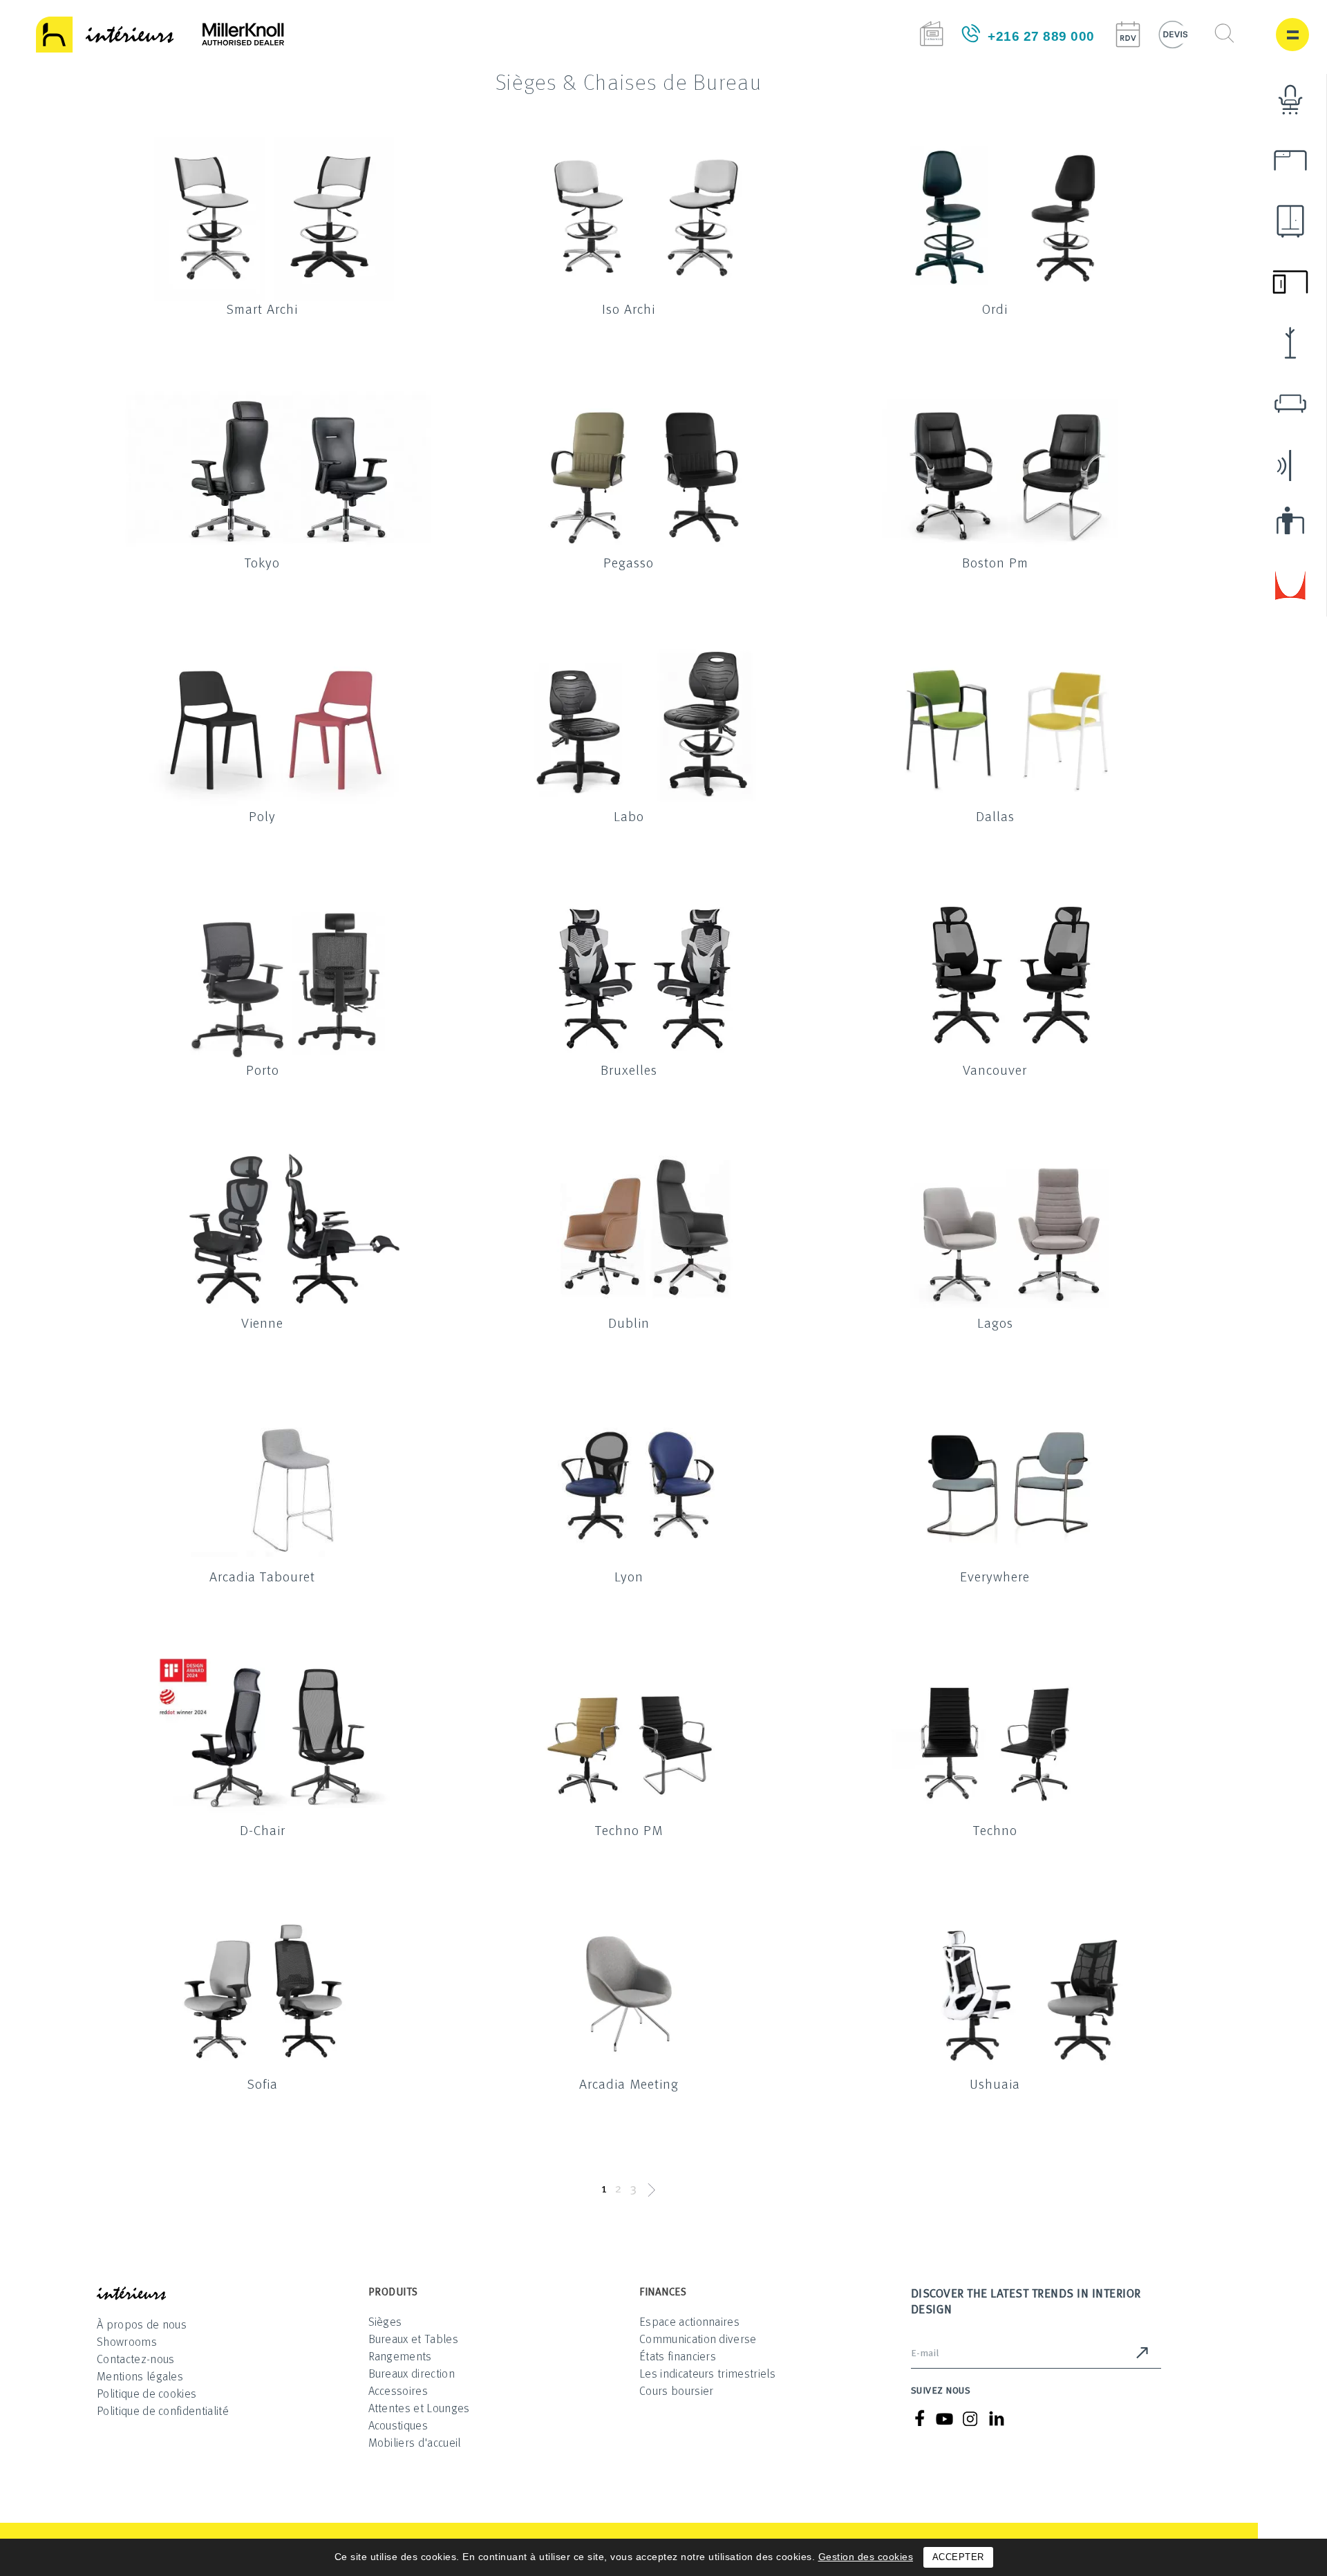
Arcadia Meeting (629, 2083)
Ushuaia (995, 2083)
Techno (995, 1830)
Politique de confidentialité (163, 2410)
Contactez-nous (135, 2359)
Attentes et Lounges (419, 2408)
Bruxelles (629, 1069)
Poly (262, 816)
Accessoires (398, 2390)
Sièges (385, 2321)
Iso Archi (629, 308)
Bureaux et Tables (413, 2339)
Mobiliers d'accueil (415, 2442)
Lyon (629, 1576)
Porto (263, 1069)
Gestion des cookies (866, 2557)
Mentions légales (140, 2376)
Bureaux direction (412, 2373)
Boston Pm (995, 562)
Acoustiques (398, 2425)
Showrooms (127, 2341)
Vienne (262, 1322)
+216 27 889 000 (1041, 36)
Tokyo (262, 562)
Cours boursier (676, 2390)
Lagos (995, 1322)
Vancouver (995, 1069)
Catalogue (931, 34)
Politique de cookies (147, 2393)
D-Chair (263, 1830)
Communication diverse (698, 2339)
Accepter (958, 2557)
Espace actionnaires (689, 2321)
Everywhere (995, 1576)
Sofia (263, 2083)
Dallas (995, 816)
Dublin (629, 1322)
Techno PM (629, 1830)
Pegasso (629, 562)
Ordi (995, 308)
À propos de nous (142, 2324)
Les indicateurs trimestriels (707, 2373)
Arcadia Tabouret (262, 1576)
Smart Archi (262, 308)
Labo (629, 816)
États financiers (678, 2356)
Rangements (400, 2356)
